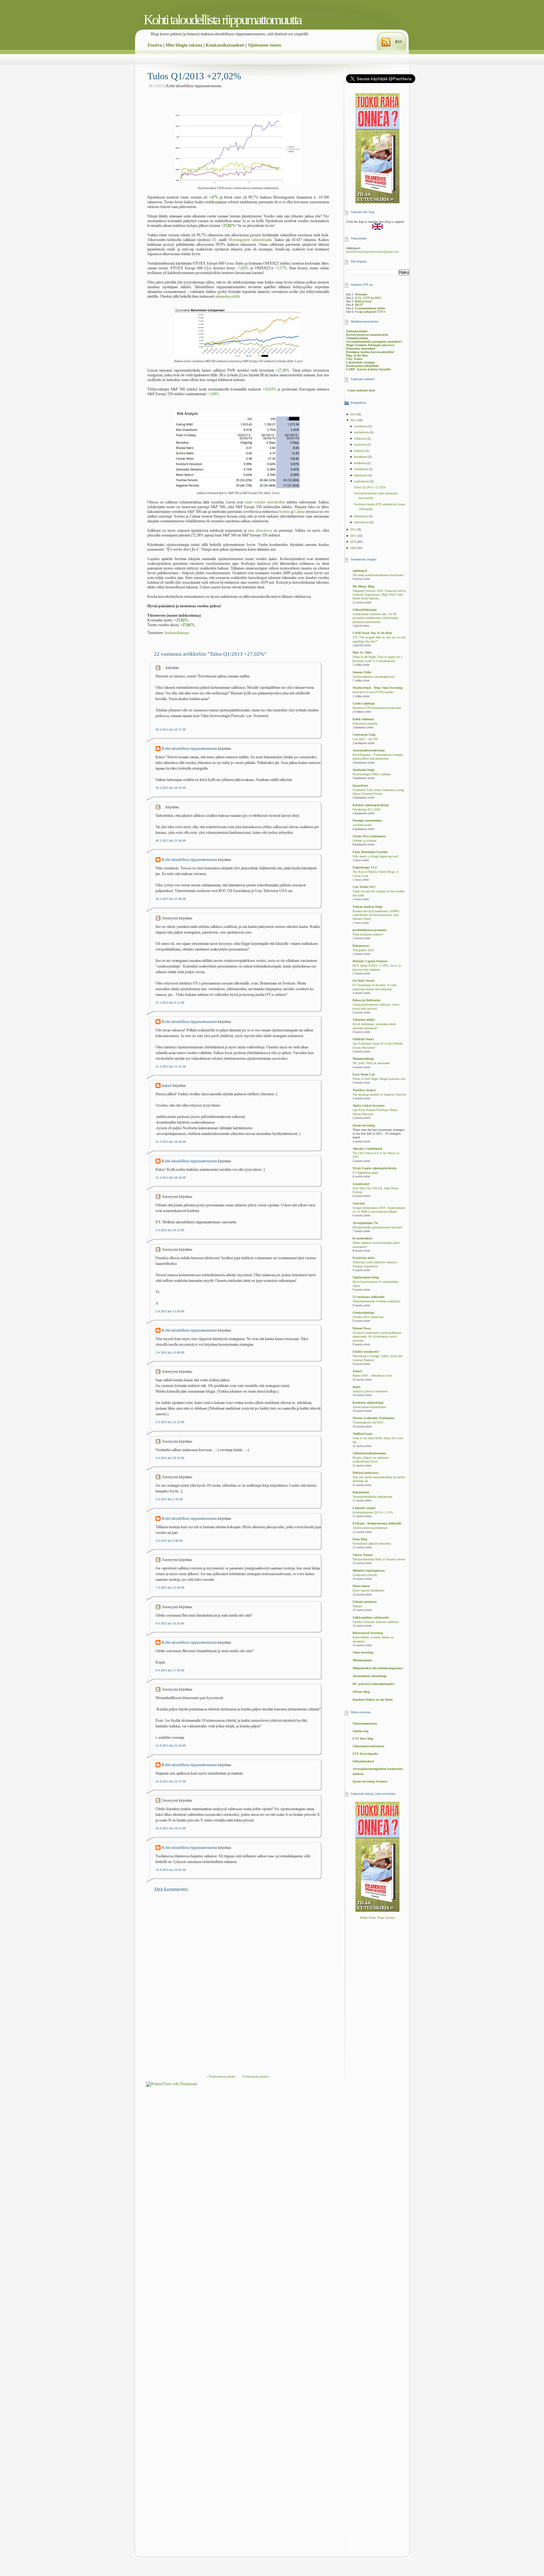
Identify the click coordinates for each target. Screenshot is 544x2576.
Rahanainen (361, 1492)
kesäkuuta (360, 463)
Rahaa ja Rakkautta (366, 1000)
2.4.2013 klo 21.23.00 (170, 1422)
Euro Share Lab (364, 1074)
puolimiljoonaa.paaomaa (370, 930)
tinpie (357, 1387)
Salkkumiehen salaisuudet (371, 1617)
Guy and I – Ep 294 (365, 739)
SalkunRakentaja (365, 610)
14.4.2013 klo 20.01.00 (171, 1870)
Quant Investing (364, 1125)
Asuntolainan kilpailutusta (369, 1407)
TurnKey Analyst (364, 1090)
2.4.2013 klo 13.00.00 (170, 1311)
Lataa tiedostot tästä (361, 390)
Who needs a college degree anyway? (376, 856)
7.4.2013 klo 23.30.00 (170, 1588)
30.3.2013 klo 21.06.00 (171, 899)
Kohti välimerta (363, 719)
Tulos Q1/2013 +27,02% (194, 76)
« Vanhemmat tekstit (220, 2076)
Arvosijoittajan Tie (365, 1223)
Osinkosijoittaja (363, 1313)
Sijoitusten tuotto (264, 45)
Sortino (284, 512)
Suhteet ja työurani (365, 841)
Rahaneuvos (361, 946)
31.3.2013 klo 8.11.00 (170, 1003)
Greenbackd (361, 1184)
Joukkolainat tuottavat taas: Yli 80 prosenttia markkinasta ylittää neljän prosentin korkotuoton (375, 618)
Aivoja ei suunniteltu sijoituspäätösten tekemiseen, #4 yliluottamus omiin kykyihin (377, 1337)
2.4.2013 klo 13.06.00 (170, 1353)
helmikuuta (361, 516)
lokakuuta (360, 438)
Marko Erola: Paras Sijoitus (377, 1918)
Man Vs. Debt (362, 652)
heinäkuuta (361, 457)
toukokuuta (361, 469)
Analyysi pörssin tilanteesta (370, 1391)
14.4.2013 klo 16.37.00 (171, 1781)
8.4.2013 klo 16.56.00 (170, 1623)
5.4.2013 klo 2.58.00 (169, 1499)
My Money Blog (363, 586)
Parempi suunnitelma (367, 820)
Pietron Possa (362, 1328)
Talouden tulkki (364, 1020)
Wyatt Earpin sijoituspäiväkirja (374, 1168)
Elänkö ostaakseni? (366, 1352)
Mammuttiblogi (363, 1059)
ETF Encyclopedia (365, 1754)
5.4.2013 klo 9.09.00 (169, 1541)
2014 (354, 414)
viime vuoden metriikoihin (264, 502)
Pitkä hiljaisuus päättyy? (368, 934)
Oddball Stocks (363, 1039)
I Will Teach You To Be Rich (372, 633)
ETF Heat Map (363, 1739)
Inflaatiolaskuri (363, 1761)
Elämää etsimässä (365, 1602)
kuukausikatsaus (177, 633)
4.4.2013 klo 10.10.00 (170, 1458)
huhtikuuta (361, 475)
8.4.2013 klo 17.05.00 (170, 1670)
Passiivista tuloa (364, 1258)
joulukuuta (361, 426)
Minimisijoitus (363, 1660)
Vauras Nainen (363, 1555)
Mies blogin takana (184, 45)
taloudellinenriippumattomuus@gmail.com (372, 252)
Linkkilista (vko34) (365, 1575)
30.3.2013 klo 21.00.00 (171, 841)
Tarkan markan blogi (367, 907)
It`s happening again (365, 1173)
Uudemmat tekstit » (257, 2076)
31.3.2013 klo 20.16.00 (171, 1178)
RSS (399, 42)
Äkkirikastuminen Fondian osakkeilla (376, 1301)
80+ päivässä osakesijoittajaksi (374, 1684)
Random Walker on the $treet (373, 1700)
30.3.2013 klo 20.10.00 (171, 788)
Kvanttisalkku (363, 1238)
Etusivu (155, 45)
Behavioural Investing (368, 1633)
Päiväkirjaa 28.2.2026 (366, 810)
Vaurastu (359, 1203)
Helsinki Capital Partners (370, 961)
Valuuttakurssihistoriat (368, 1746)
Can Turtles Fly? (364, 887)
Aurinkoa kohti (362, 825)
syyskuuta (361, 444)
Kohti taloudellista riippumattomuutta (222, 20)
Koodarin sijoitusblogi (368, 1403)
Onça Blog (360, 1539)
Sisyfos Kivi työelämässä (369, 836)
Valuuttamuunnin (365, 1723)
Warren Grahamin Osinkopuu (374, 1418)
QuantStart (360, 786)
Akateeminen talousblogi (369, 1676)
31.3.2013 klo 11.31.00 (171, 1066)
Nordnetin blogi (363, 770)
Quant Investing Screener (370, 1781)
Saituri (357, 1371)
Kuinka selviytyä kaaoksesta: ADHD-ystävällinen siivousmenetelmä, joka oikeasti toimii (376, 915)
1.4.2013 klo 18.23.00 (170, 1230)
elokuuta (360, 451)
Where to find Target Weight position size (379, 1079)
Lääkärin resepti (364, 1508)
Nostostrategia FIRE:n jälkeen (372, 774)
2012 (354, 529)
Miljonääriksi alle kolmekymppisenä (378, 1668)
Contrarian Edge (364, 735)
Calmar (300, 512)
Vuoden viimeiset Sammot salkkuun (376, 1622)
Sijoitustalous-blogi (366, 1277)
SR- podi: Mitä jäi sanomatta (371, 1063)
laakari (167, 1086)
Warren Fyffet (362, 672)
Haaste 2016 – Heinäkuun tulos (372, 1376)
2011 (354, 536)
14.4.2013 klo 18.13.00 (171, 1828)
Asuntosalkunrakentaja (369, 750)
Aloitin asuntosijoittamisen (370, 1528)
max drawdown (260, 530)
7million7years (363, 1434)
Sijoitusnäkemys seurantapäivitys (374, 677)
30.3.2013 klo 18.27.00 (171, 730)
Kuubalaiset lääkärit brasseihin (372, 1544)
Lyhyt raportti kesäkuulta (368, 1591)
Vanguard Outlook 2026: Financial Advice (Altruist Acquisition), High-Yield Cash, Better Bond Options (379, 595)
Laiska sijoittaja (364, 703)
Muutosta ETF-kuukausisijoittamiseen (377, 708)
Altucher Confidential (367, 1149)
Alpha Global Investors (369, 1106)
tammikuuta (362, 522)
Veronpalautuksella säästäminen (372, 1497)
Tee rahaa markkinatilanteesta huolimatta (378, 575)
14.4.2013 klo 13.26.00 (171, 1745)
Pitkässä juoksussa (365, 1473)
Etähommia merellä (365, 724)
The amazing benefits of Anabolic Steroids (379, 1095)
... (163, 668)
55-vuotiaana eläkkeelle (368, 1297)
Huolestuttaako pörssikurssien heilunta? (378, 1227)
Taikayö (357, 1606)
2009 (354, 548)
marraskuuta (362, 432)
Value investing (363, 1652)
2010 (354, 542)
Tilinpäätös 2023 (363, 950)
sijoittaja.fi (360, 571)
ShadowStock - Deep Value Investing (378, 688)
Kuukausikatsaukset (225, 45)
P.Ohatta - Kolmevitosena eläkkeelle (377, 1523)
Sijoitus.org (360, 1731)
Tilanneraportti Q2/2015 (368, 1423)
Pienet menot (361, 1586)
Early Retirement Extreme (370, 852)
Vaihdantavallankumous (369, 1453)
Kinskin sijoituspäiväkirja (371, 805)
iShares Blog (361, 1692)
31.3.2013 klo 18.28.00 (171, 1142)
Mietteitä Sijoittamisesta (369, 1571)
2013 (354, 420)
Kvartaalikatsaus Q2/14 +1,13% (373, 1512)
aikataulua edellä (227, 296)
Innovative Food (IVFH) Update (373, 692)
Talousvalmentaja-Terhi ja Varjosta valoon (379, 1559)
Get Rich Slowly (364, 981)
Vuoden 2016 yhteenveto (368, 1317)
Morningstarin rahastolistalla (250, 240)
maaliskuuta (362, 481)
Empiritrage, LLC (365, 867)
